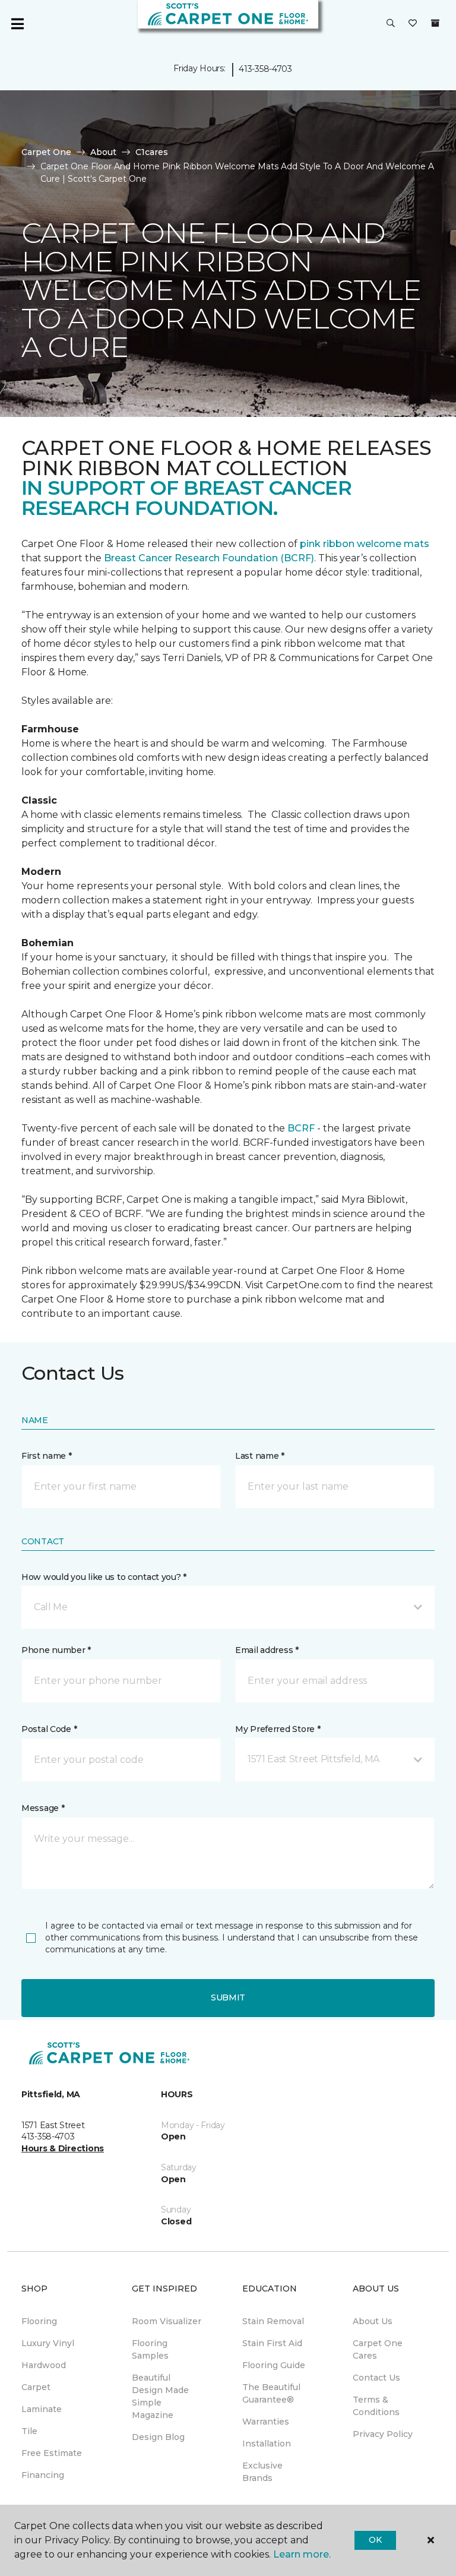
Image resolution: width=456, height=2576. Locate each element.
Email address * (267, 1650)
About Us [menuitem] (373, 2321)
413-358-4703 (265, 69)
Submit (228, 1997)
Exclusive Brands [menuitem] (262, 2472)
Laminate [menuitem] (42, 2409)
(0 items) (435, 23)
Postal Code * (49, 1729)
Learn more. (302, 2554)
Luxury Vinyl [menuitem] (48, 2343)
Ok (375, 2540)
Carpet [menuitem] (36, 2387)
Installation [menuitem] (267, 2444)
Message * (43, 1808)
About (103, 152)
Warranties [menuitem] (266, 2422)
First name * (47, 1456)
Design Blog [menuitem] (158, 2437)
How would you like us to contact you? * (104, 1577)
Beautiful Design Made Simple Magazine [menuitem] (160, 2396)
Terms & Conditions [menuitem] (376, 2406)
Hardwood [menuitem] (44, 2365)
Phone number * (56, 1650)
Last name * (260, 1456)
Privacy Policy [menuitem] (383, 2434)
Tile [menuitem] (29, 2431)
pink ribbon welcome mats (365, 544)
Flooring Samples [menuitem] (150, 2349)
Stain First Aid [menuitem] (272, 2343)
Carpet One (46, 152)
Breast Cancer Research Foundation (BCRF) (209, 558)
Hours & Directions (63, 2148)
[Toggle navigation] (17, 24)
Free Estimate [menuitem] (52, 2453)
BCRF (301, 1128)
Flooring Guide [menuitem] (274, 2365)
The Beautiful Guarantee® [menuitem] (271, 2393)
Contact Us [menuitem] (376, 2378)
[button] (391, 24)
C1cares (152, 152)
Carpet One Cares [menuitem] (378, 2349)
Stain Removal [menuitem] (273, 2321)
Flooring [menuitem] (39, 2321)
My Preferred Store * (278, 1729)
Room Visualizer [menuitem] (167, 2321)
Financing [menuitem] (43, 2475)
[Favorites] (413, 24)
